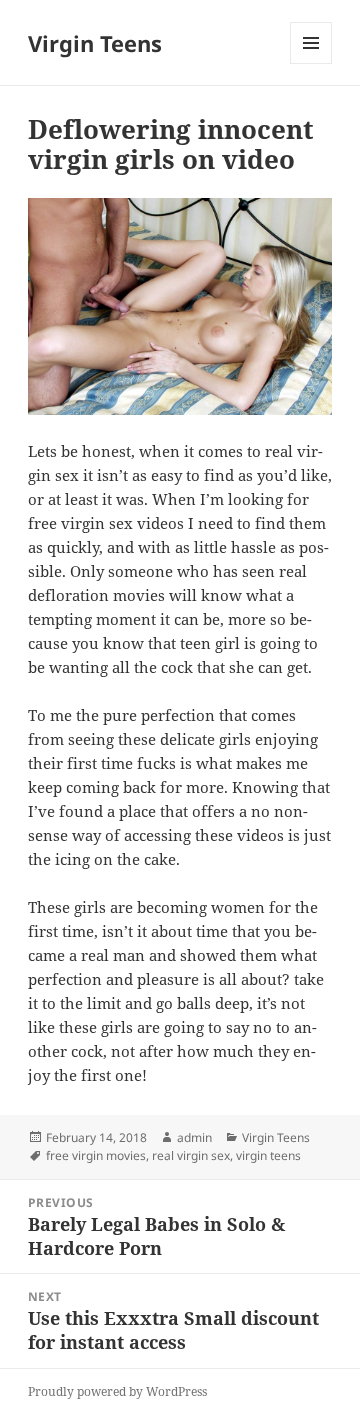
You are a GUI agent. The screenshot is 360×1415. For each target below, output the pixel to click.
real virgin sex (191, 1155)
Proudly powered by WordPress (117, 1391)
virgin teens (268, 1155)
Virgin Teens (95, 43)
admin (194, 1137)
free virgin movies (96, 1155)
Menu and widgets (311, 63)
